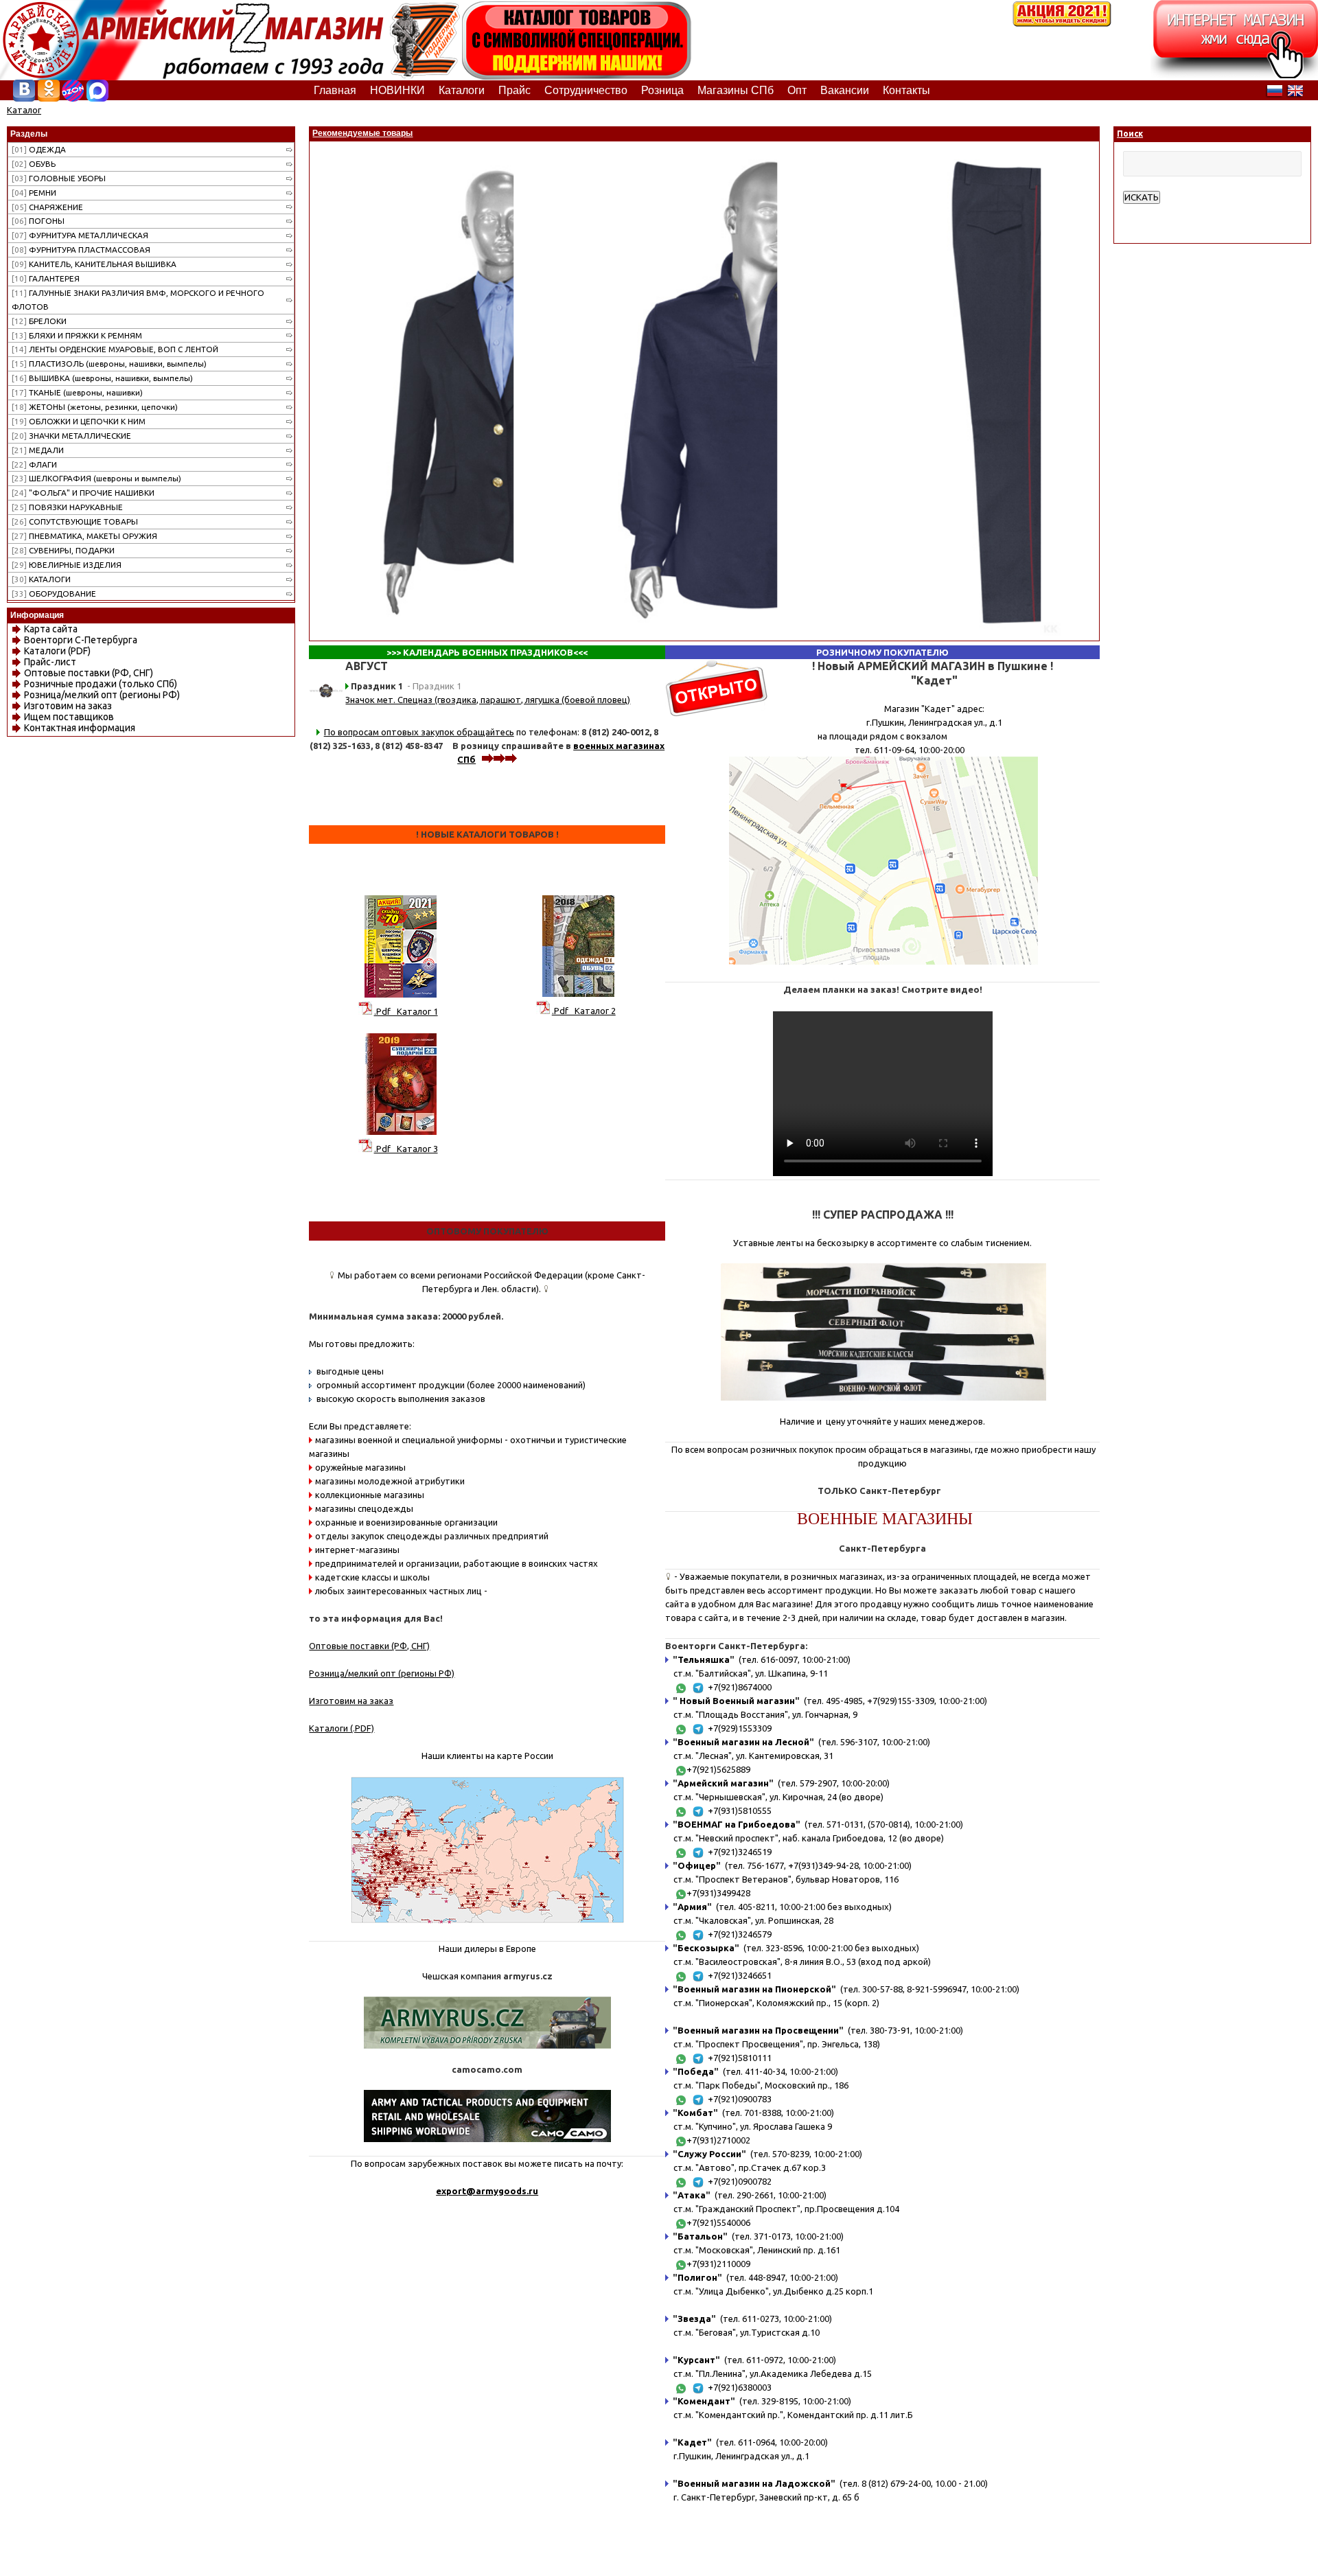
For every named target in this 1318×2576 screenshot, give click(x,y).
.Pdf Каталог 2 (584, 1011)
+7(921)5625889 (718, 1769)
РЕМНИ (34, 193)
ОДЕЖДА (39, 149)
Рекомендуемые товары (362, 133)
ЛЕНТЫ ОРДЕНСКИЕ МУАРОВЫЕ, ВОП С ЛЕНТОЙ (115, 349)
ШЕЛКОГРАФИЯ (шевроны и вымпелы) (96, 478)
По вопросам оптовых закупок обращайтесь (419, 732)
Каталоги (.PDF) (342, 1728)
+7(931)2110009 (718, 2264)
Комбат (695, 2113)
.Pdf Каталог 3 (406, 1149)
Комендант (704, 2401)
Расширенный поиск (1165, 211)
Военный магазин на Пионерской (754, 1989)
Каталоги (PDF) (57, 651)
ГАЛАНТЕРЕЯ (46, 278)
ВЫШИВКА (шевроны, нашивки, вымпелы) (102, 378)
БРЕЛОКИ (39, 321)
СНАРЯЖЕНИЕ (47, 207)
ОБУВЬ (34, 164)
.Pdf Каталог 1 (406, 1011)
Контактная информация (80, 728)
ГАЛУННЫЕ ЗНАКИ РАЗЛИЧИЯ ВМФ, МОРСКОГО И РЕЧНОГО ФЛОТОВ (138, 300)
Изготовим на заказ (68, 706)
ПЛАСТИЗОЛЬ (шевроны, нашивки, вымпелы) (109, 364)
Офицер (697, 1865)
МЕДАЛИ (38, 450)
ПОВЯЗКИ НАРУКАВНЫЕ (67, 507)
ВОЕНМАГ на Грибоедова (737, 1824)
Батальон (700, 2236)
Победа (696, 2071)
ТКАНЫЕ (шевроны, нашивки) (77, 392)
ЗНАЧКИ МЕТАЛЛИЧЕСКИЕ (71, 436)
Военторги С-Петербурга (81, 640)
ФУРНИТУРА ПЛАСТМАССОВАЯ (81, 250)
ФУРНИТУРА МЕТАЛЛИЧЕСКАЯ (80, 235)
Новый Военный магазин (736, 1701)
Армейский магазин (723, 1783)
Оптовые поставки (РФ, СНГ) (89, 673)
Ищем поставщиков (69, 717)
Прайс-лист (50, 662)
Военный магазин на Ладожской (754, 2483)
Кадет (692, 2442)
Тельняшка (704, 1659)
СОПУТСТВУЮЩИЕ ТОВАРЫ (75, 521)
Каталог (24, 110)
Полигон (697, 2277)
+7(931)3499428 (718, 1893)
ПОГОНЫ (38, 221)
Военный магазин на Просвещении (758, 2030)
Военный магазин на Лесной (743, 1742)
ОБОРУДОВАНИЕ (54, 594)
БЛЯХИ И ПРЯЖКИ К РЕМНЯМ (77, 335)
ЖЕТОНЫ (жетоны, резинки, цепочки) (95, 407)
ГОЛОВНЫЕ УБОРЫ (59, 178)
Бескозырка (706, 1948)
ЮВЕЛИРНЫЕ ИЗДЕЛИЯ (67, 565)
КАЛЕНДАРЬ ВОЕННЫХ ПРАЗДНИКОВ (488, 652)
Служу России (709, 2154)
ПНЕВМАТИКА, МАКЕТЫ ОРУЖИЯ (84, 536)
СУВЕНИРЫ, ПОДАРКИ (63, 550)
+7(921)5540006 (718, 2222)
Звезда (694, 2319)
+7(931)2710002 (718, 2140)
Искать (1142, 197)
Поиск (1130, 134)
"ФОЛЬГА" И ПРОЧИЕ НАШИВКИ (83, 493)
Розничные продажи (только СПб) (101, 684)
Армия (692, 1907)
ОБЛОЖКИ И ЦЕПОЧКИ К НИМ (79, 421)
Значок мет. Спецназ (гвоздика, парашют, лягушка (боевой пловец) (488, 700)
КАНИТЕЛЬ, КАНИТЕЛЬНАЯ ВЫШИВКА (94, 264)
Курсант (696, 2360)
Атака (692, 2195)
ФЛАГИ (34, 464)
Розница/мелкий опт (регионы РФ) (102, 695)
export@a (459, 2191)
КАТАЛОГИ (41, 579)
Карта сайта (51, 629)
